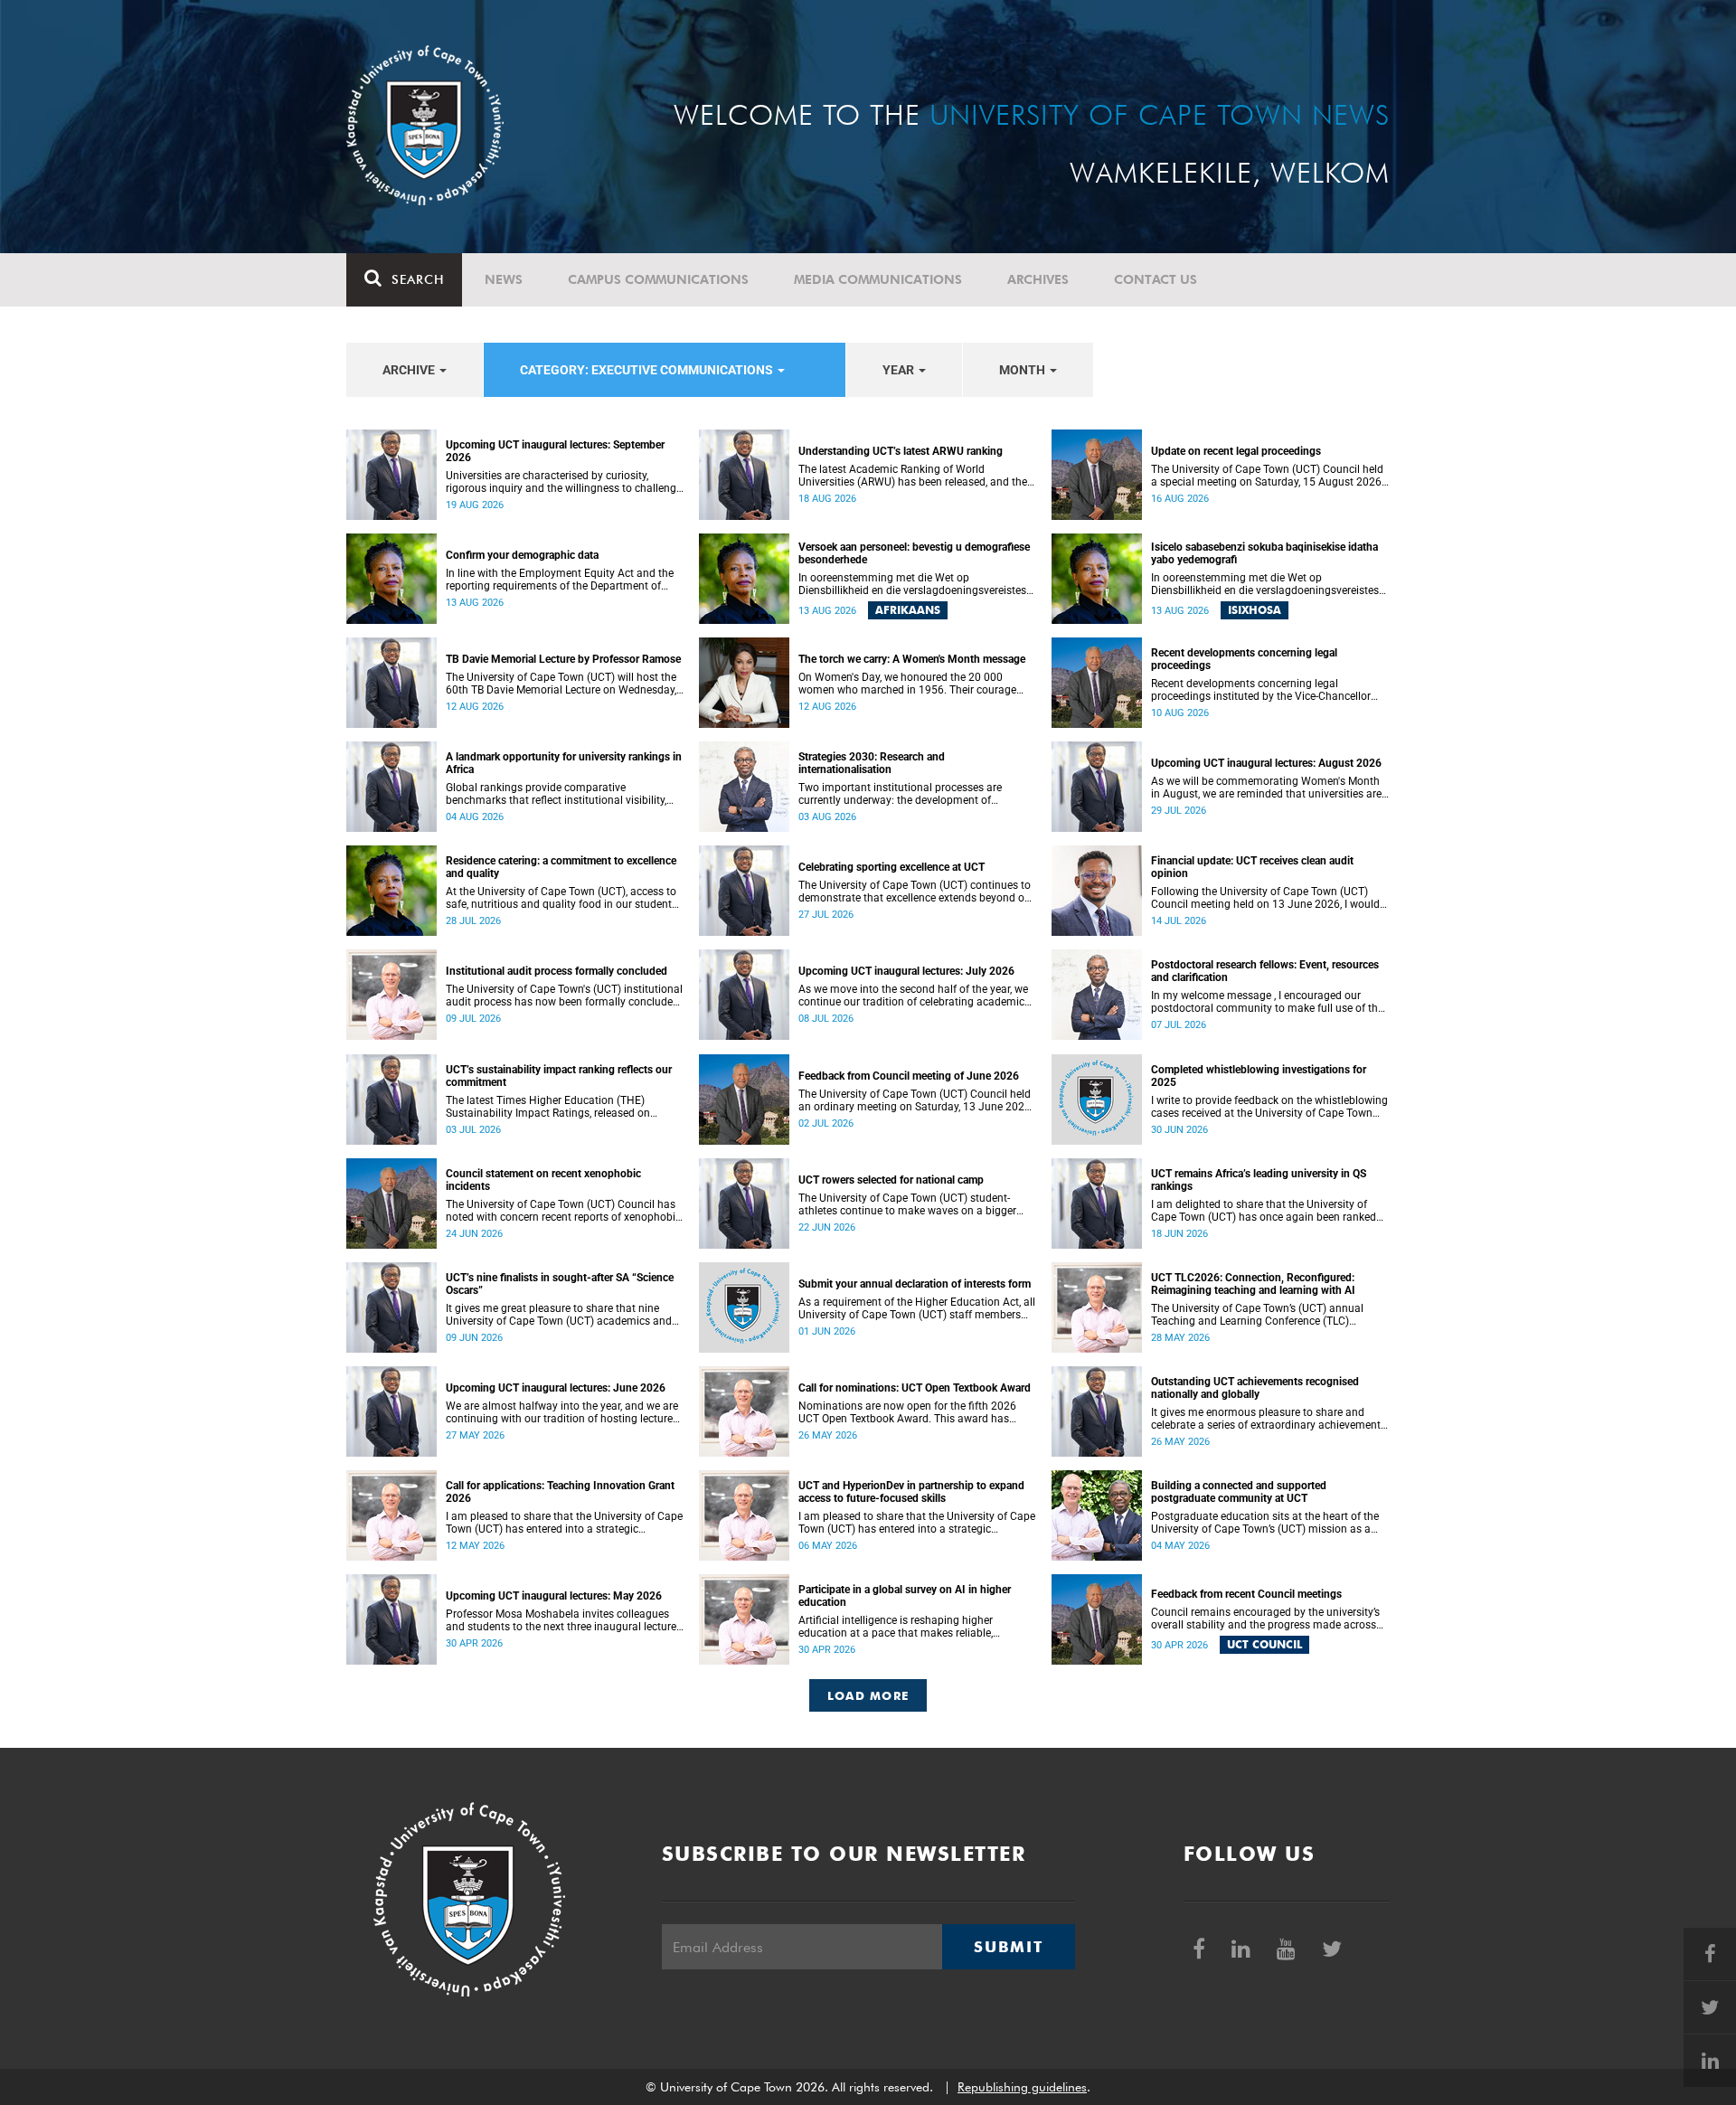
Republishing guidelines (1022, 2087)
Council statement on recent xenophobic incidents (543, 1180)
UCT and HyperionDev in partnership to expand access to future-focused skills (911, 1492)
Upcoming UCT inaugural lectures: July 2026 (906, 971)
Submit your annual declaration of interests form (915, 1284)
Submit (1008, 1947)
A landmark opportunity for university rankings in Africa (564, 763)
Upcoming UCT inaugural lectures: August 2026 (1266, 763)
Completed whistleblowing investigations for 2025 (1259, 1076)
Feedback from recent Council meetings (1246, 1594)
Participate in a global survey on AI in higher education (905, 1596)
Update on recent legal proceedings (1236, 451)
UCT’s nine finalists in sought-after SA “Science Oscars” (560, 1284)
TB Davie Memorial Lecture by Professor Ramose (563, 659)
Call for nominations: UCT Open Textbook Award (915, 1388)
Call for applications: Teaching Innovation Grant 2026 (560, 1492)
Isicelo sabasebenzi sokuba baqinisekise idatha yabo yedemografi (1264, 553)
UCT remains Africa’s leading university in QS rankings (1259, 1180)
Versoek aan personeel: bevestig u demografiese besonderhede (914, 553)
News (504, 279)
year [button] (900, 370)
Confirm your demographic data (522, 555)
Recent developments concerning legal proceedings (1244, 659)
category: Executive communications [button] (648, 370)
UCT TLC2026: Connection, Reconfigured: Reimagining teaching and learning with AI (1253, 1284)
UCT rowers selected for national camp (891, 1180)
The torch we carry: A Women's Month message (912, 659)
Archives (1038, 279)
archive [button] (410, 370)
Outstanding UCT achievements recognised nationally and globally (1255, 1388)
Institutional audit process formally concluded (557, 971)
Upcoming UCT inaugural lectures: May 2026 (554, 1596)
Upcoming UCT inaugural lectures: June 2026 (556, 1388)
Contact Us (1156, 279)
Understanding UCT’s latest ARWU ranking (901, 451)
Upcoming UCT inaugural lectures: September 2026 (555, 451)
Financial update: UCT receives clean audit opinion (1252, 867)
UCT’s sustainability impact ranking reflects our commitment (559, 1076)
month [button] (1024, 370)
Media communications (878, 279)
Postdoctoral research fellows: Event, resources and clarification (1265, 971)
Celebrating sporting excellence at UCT (892, 867)
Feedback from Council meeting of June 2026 (909, 1076)
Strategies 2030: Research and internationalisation (872, 763)
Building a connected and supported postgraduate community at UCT (1239, 1492)
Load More (868, 1695)
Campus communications (658, 279)
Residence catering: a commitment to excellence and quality (561, 867)
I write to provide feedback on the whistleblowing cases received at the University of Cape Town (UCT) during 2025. (1269, 1107)
